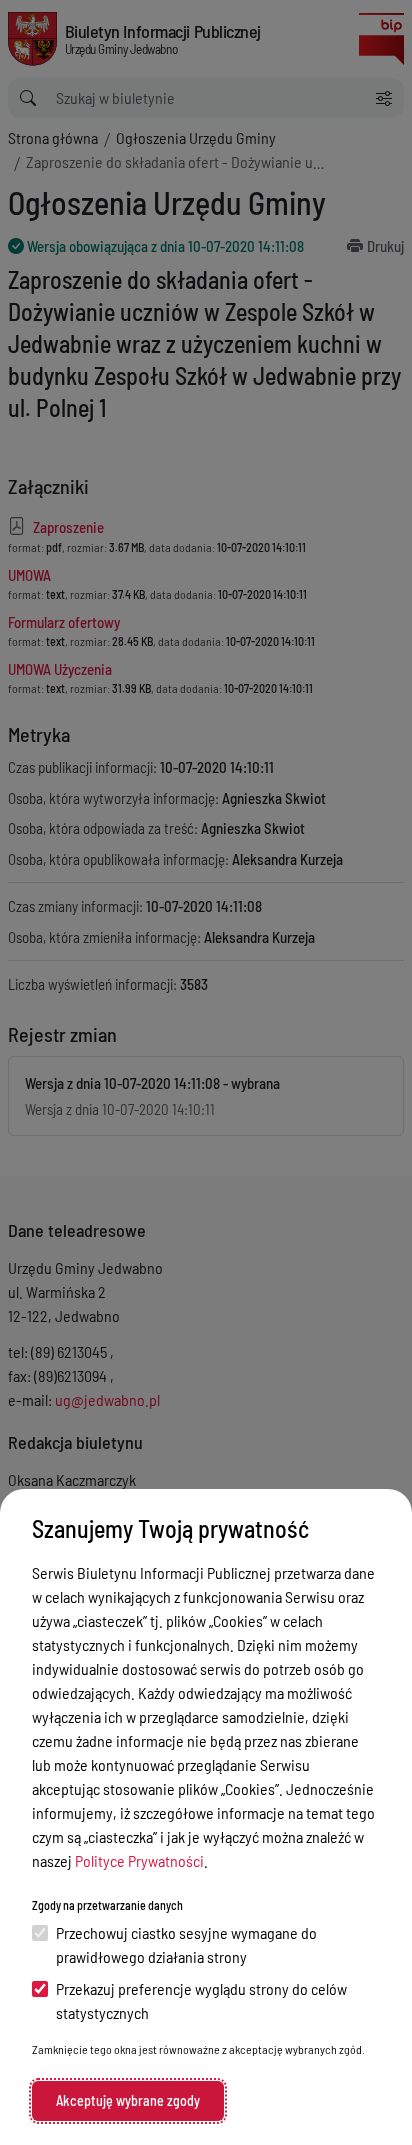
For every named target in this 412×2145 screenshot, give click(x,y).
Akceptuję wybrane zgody (128, 2100)
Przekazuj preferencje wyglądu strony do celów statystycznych (201, 2000)
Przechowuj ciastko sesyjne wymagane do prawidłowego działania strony (186, 1944)
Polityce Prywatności (139, 1860)
